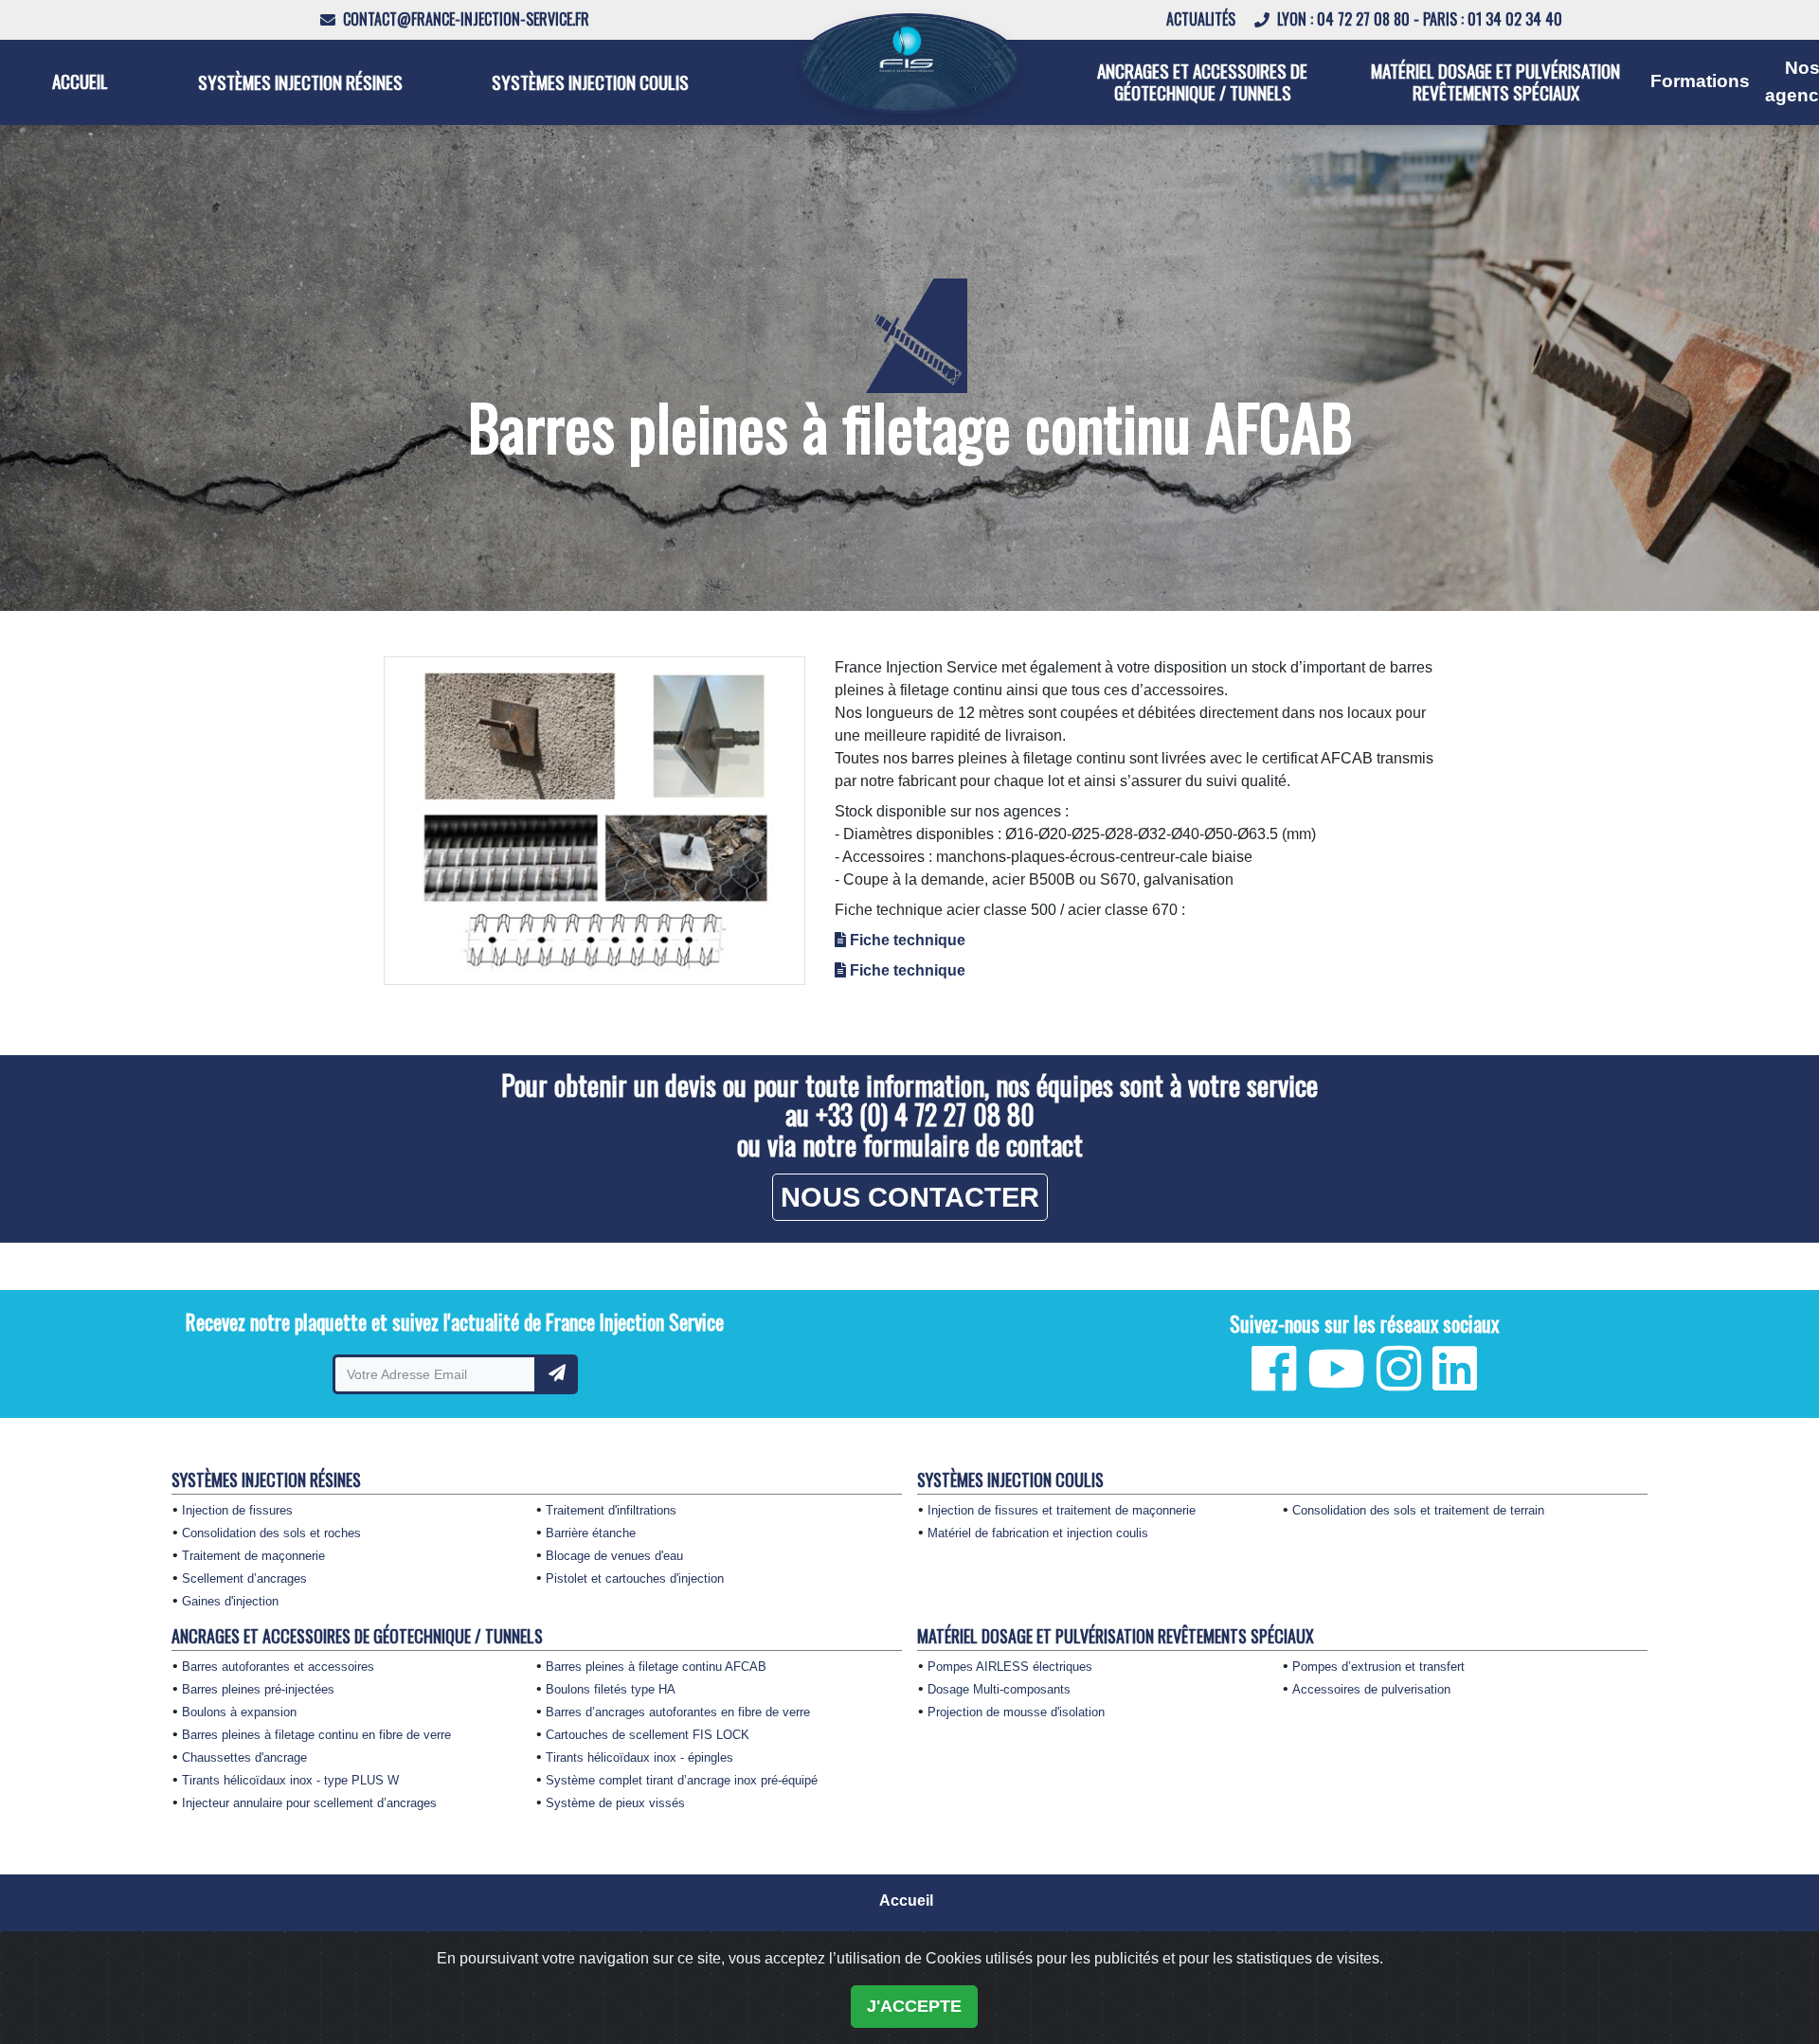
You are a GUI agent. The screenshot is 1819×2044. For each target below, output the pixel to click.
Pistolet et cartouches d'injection (635, 1579)
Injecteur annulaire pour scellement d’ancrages (309, 1803)
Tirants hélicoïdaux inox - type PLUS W (290, 1781)
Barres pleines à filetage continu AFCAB (656, 1667)
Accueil (80, 81)
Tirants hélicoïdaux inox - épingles (639, 1758)
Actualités (1203, 19)
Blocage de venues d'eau (614, 1556)
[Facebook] (1274, 1382)
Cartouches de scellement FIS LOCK (648, 1735)
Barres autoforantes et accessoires (278, 1667)
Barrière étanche (591, 1533)
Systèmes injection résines (300, 82)
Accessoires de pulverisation (1371, 1690)
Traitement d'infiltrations (611, 1511)
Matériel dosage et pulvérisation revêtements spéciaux (1495, 81)
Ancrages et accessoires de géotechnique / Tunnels (1202, 81)
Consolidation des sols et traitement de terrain (1418, 1511)
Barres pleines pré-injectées (258, 1690)
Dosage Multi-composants (999, 1690)
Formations (1700, 81)
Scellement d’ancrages (244, 1579)
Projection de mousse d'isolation (1016, 1712)
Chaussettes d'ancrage (244, 1758)
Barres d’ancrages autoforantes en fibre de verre (678, 1712)
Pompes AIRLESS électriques (1010, 1667)
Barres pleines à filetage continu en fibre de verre (316, 1735)
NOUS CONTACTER (910, 1197)
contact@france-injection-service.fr (464, 19)
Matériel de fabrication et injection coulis (1038, 1533)
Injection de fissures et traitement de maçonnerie (1062, 1511)
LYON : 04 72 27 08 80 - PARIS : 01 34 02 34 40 (1418, 19)
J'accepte (914, 2006)
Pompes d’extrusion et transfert (1378, 1667)
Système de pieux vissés (615, 1803)
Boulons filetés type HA (611, 1690)
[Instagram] (1399, 1382)
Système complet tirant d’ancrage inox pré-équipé (682, 1781)
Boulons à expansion (239, 1712)
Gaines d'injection (230, 1602)
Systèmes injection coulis (590, 82)
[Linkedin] (1455, 1382)
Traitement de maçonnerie (253, 1556)
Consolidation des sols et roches (271, 1533)
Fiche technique (908, 940)
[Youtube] (1336, 1382)
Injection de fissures (237, 1511)
